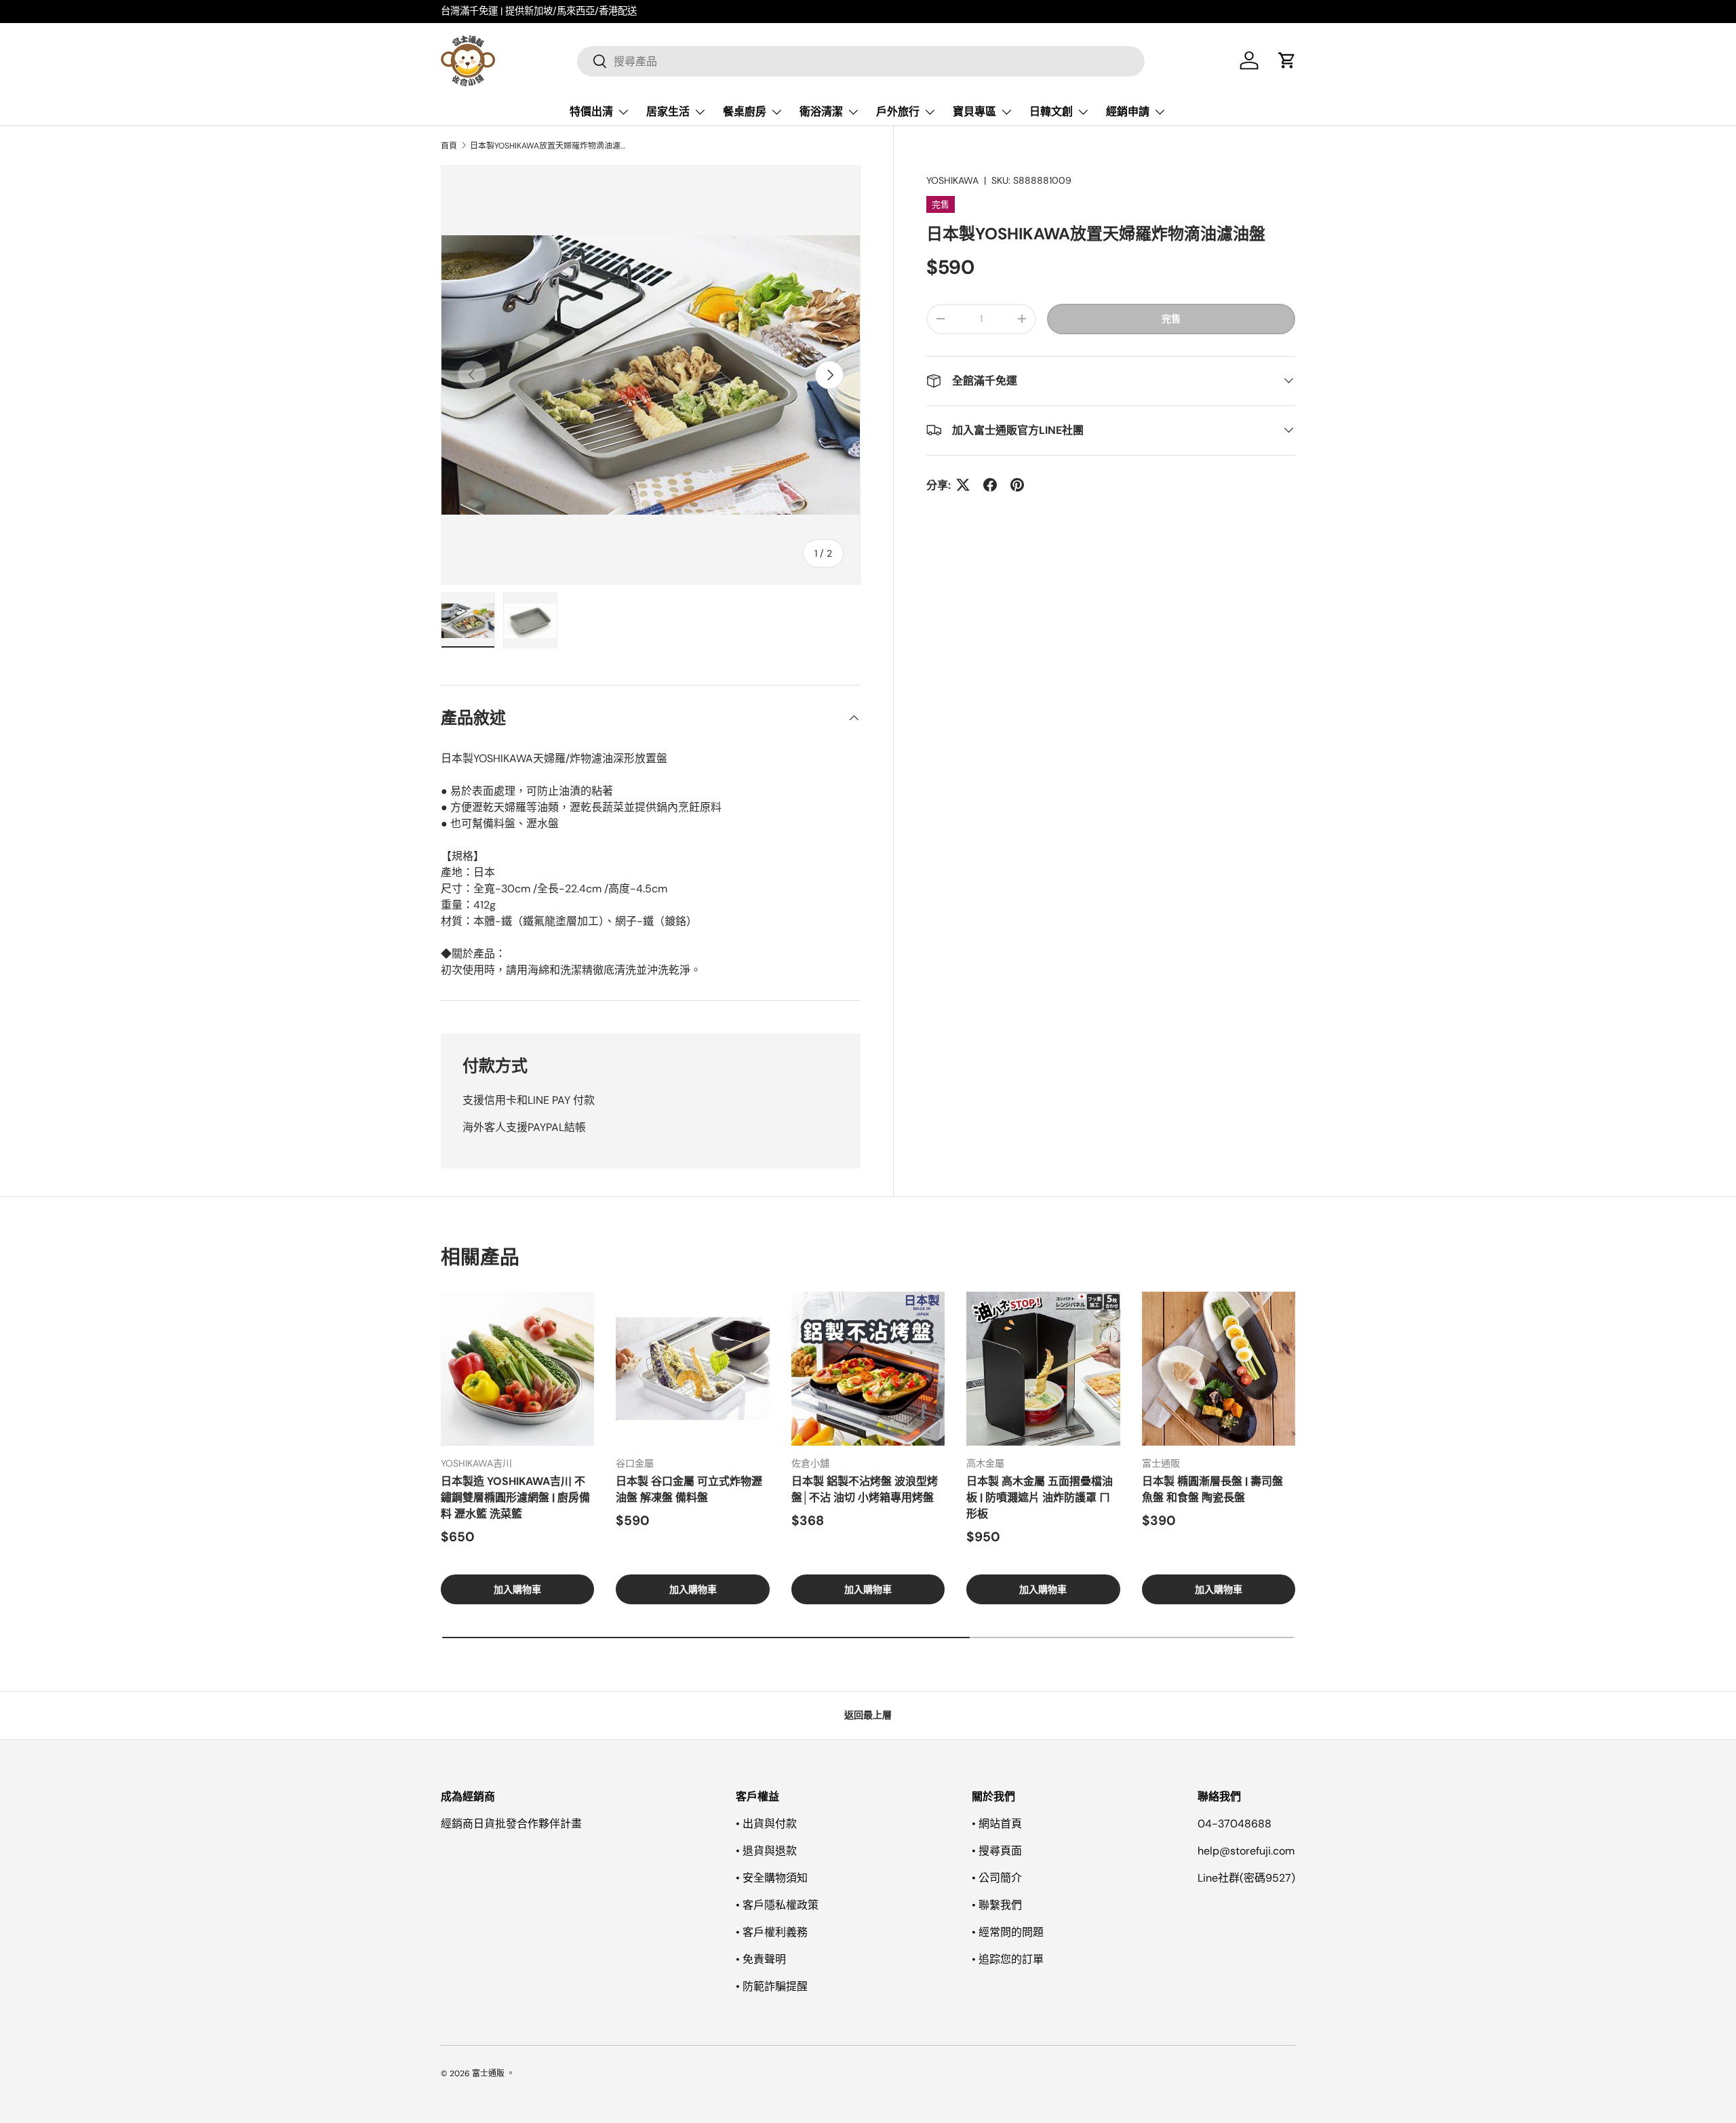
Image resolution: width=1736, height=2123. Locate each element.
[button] (1287, 60)
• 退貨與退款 (766, 1851)
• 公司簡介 (997, 1878)
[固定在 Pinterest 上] (1017, 485)
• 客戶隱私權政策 (777, 1905)
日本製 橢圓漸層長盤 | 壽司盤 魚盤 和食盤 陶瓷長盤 (1212, 1489)
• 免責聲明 (761, 1959)
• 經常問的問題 (1008, 1932)
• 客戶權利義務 (772, 1932)
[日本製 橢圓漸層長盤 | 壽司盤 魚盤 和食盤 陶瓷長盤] (1219, 1368)
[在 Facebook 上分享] (990, 485)
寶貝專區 (974, 112)
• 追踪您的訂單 (1008, 1959)
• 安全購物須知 (772, 1878)
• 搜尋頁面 (997, 1851)
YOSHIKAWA (952, 180)
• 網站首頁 (997, 1824)
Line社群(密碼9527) (1246, 1878)
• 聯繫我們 (997, 1905)
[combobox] (861, 61)
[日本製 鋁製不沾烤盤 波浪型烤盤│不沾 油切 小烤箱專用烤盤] (868, 1368)
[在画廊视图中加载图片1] (468, 620)
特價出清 (591, 112)
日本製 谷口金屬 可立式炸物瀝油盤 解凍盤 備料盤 (689, 1489)
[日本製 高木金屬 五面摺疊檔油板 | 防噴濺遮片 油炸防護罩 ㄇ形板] (1043, 1368)
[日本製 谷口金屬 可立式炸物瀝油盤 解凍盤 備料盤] (692, 1368)
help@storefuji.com (1246, 1851)
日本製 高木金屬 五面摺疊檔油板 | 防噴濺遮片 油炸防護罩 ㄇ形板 (1040, 1497)
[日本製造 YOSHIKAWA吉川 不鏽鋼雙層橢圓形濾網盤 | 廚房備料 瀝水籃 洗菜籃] (517, 1368)
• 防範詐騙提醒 (772, 1986)
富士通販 (488, 2074)
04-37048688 (1235, 1824)
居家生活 (668, 112)
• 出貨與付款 (766, 1824)
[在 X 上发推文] (963, 485)
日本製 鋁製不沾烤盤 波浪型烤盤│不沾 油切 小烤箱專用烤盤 (865, 1489)
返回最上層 (868, 1715)
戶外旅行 (898, 112)
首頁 (449, 146)
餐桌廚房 (745, 112)
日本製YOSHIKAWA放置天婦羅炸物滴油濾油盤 (551, 146)
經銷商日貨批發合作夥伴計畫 (511, 1824)
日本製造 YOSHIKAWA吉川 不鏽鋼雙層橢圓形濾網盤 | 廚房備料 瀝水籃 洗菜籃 (515, 1497)
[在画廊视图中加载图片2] (530, 620)
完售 (1171, 318)
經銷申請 (1128, 112)
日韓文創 (1051, 112)
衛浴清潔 (821, 112)
